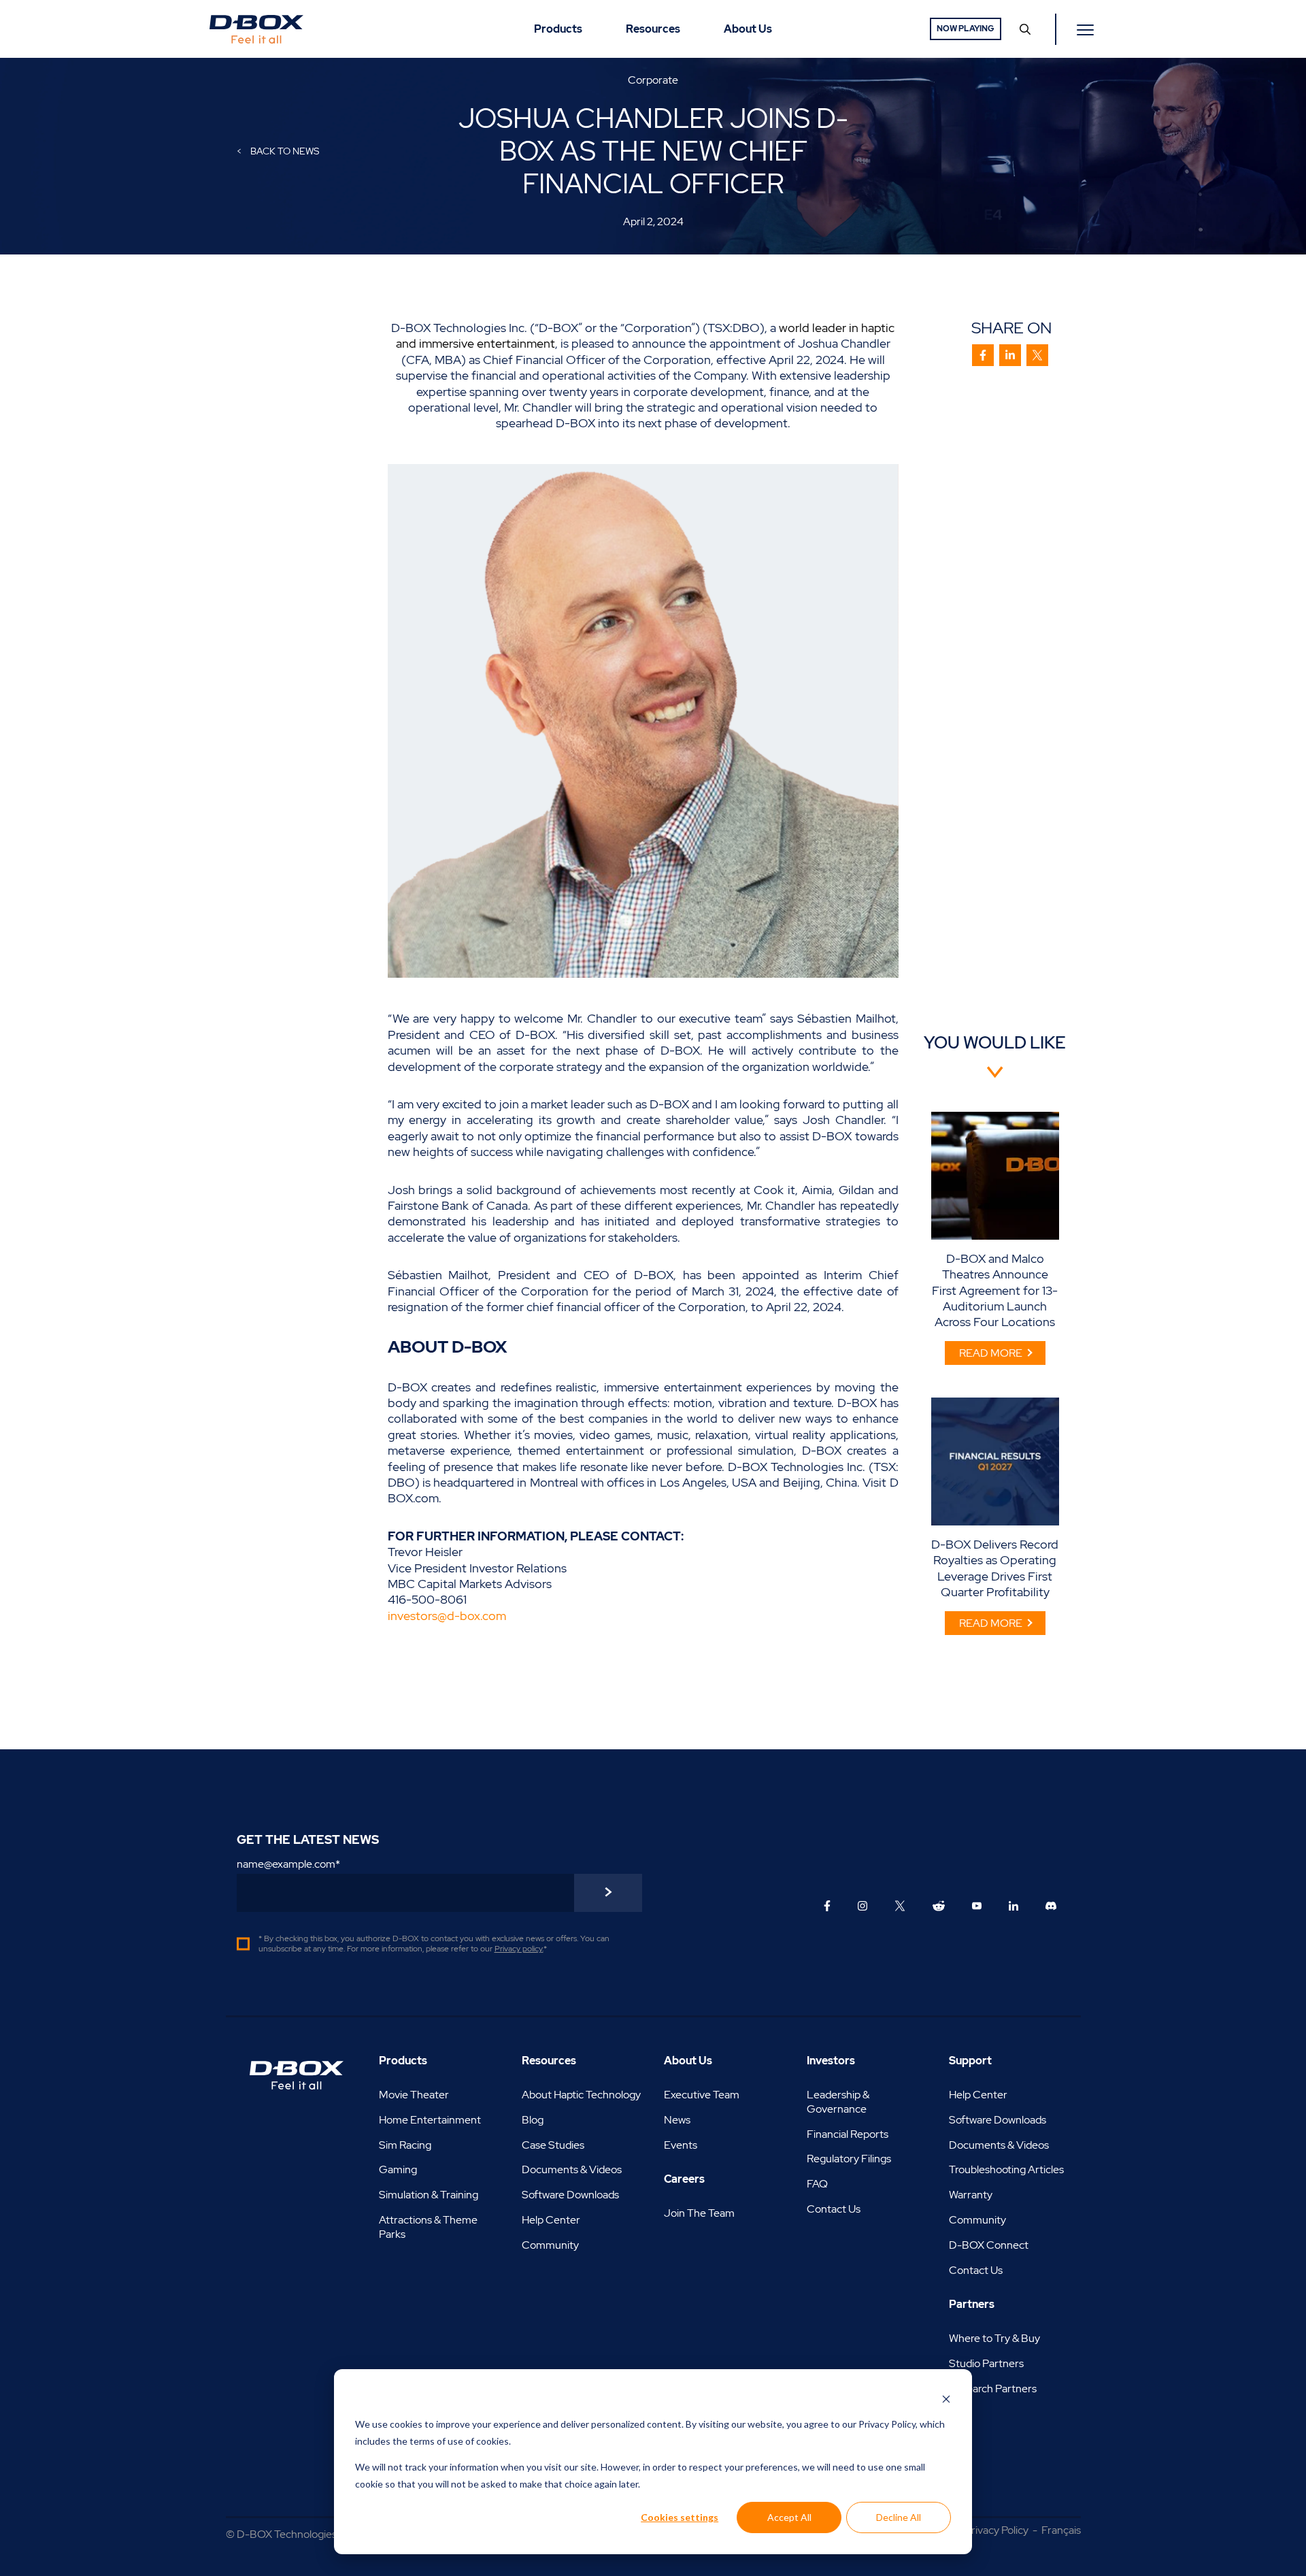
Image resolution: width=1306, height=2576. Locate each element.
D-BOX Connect (989, 2245)
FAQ (817, 2184)
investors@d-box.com (448, 1616)
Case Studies (553, 2145)
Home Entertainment (430, 2120)
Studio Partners (986, 2363)
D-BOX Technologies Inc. (296, 2534)
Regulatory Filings (849, 2159)
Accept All (789, 2517)
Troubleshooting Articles (1006, 2169)
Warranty (971, 2195)
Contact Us (834, 2209)
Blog (533, 2120)
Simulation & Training (429, 2195)
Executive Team (702, 2095)
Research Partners (993, 2389)
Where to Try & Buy (994, 2338)
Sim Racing (405, 2145)
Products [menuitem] (558, 29)
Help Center (551, 2220)
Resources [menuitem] (653, 29)
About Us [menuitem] (748, 29)
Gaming (398, 2169)
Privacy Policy (997, 2530)
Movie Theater (414, 2095)
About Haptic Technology (581, 2095)
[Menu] (1087, 29)
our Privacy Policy (879, 2424)
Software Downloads (570, 2195)
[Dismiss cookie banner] (946, 2399)
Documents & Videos (572, 2169)
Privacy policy (518, 1949)
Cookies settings (680, 2517)
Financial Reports (848, 2134)
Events (681, 2145)
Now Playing (966, 29)
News (677, 2120)
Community (550, 2245)
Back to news (284, 151)
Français (1061, 2530)
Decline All (899, 2517)
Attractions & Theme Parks (428, 2227)
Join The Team (699, 2213)
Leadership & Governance (838, 2102)
